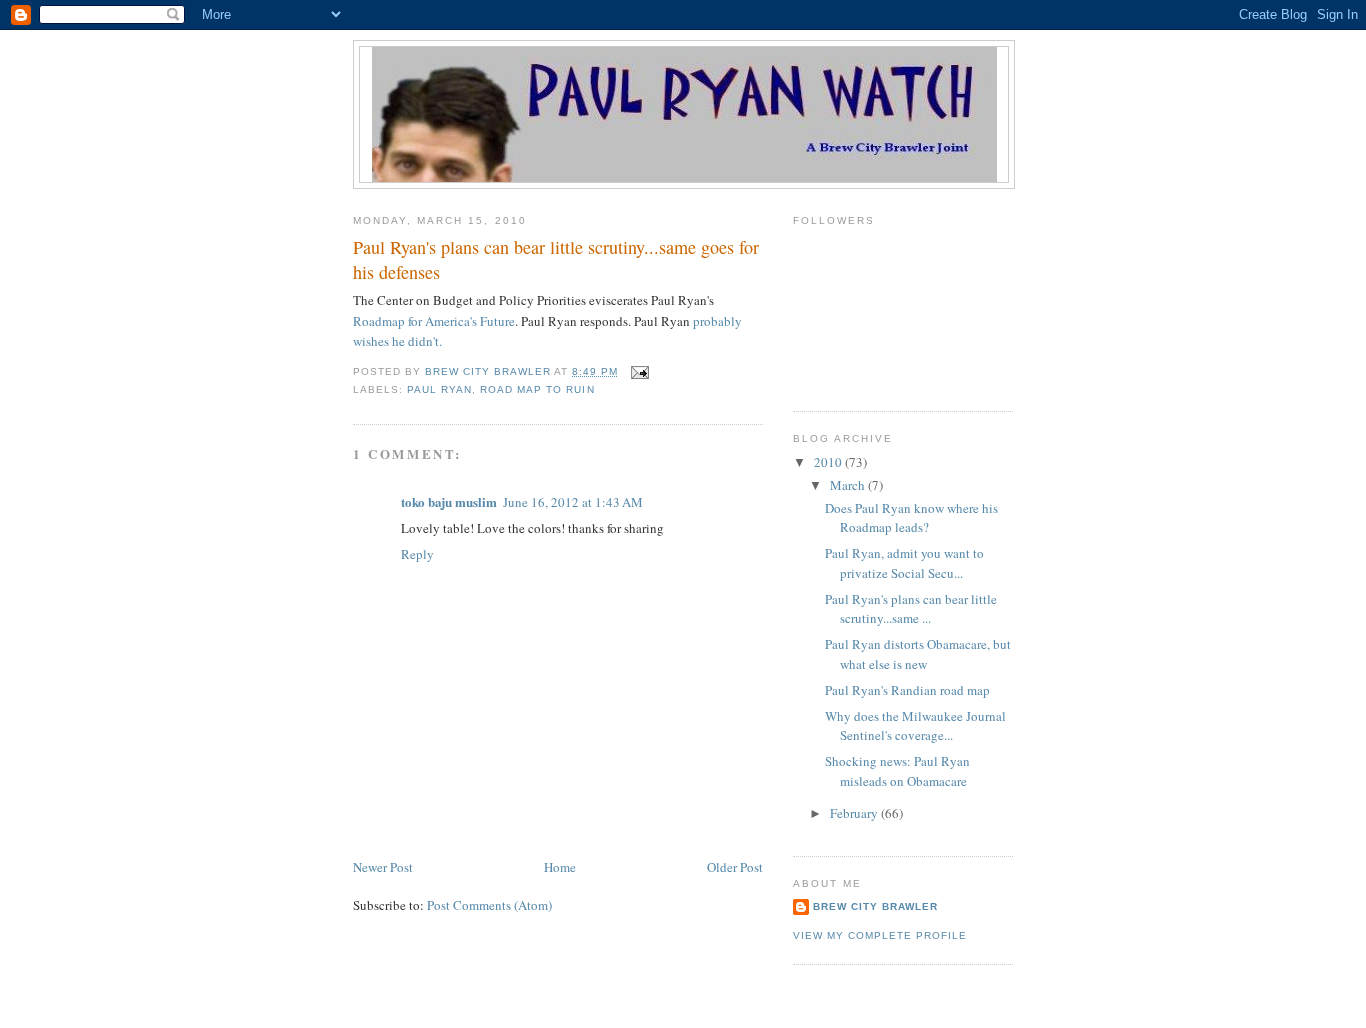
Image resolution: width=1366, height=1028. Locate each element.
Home (560, 867)
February (855, 813)
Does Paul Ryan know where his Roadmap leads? (911, 518)
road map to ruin (537, 389)
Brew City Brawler (875, 906)
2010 (829, 462)
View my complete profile (880, 935)
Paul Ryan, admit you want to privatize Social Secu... (904, 563)
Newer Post (383, 867)
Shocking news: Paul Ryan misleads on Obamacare (897, 771)
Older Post (735, 867)
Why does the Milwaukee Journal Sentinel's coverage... (915, 726)
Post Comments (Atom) (489, 905)
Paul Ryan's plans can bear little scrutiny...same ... (911, 609)
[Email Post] (639, 371)
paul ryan (439, 389)
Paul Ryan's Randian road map (907, 690)
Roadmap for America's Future (434, 321)
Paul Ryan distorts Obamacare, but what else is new (918, 654)
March (849, 485)
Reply (417, 554)
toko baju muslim (449, 501)
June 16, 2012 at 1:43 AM (573, 502)
